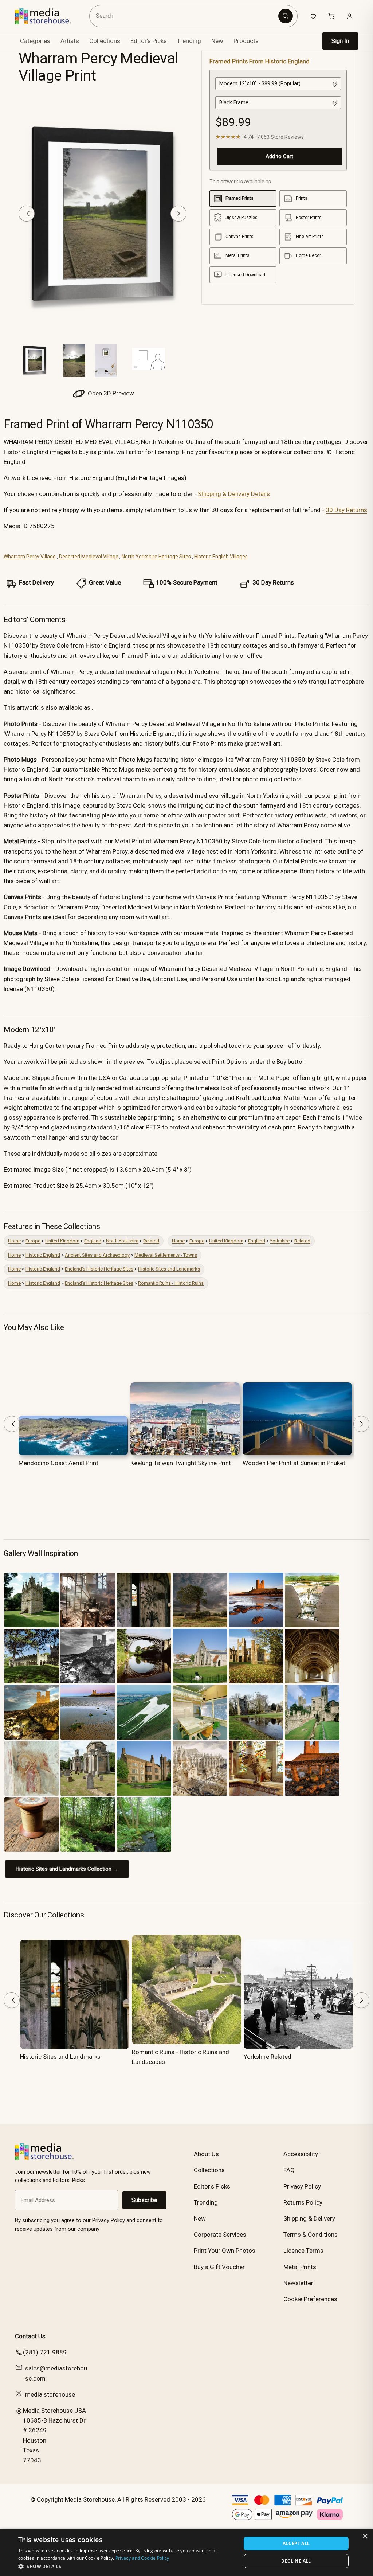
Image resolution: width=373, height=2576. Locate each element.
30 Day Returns (346, 510)
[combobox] (185, 16)
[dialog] (186, 2552)
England (93, 1241)
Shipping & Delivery (309, 2218)
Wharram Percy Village (30, 557)
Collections (105, 41)
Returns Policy (303, 2202)
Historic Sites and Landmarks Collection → (67, 1869)
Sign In (340, 41)
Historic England (43, 1255)
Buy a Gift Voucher (219, 2267)
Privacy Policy (302, 2186)
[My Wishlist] (313, 16)
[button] (126, 2566)
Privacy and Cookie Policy (142, 2558)
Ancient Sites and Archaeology (97, 1255)
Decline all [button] (296, 2561)
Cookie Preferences (310, 2299)
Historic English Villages (221, 557)
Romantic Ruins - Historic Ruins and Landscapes (180, 2057)
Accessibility (301, 2154)
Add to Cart (279, 156)
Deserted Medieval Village (89, 557)
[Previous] (27, 214)
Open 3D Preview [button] (110, 393)
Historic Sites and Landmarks (169, 1269)
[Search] (286, 16)
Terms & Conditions (311, 2235)
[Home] (48, 16)
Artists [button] (70, 41)
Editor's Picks (149, 41)
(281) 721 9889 (45, 2352)
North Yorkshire (122, 1241)
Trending (189, 41)
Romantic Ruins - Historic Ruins (171, 1283)
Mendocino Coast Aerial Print (58, 1463)
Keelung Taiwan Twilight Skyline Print (181, 1463)
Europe (33, 1241)
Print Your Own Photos (225, 2251)
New (217, 41)
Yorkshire (280, 1241)
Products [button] (246, 41)
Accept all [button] (296, 2543)
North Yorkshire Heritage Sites (156, 557)
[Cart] (331, 16)
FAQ (289, 2170)
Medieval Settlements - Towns (166, 1255)
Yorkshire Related (268, 2057)
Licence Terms (303, 2251)
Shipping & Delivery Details (234, 494)
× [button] (365, 2536)
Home (14, 1241)
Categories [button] (35, 41)
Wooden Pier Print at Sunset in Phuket (294, 1463)
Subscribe (144, 2200)
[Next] (178, 214)
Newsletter (298, 2283)
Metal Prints (300, 2267)
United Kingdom (62, 1241)
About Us (206, 2154)
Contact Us (30, 2336)
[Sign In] (350, 16)
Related (151, 1241)
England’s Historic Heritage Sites (99, 1269)
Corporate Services (220, 2235)
